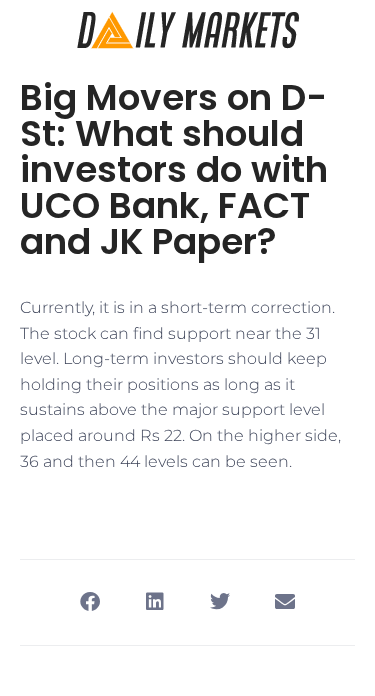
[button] (90, 602)
